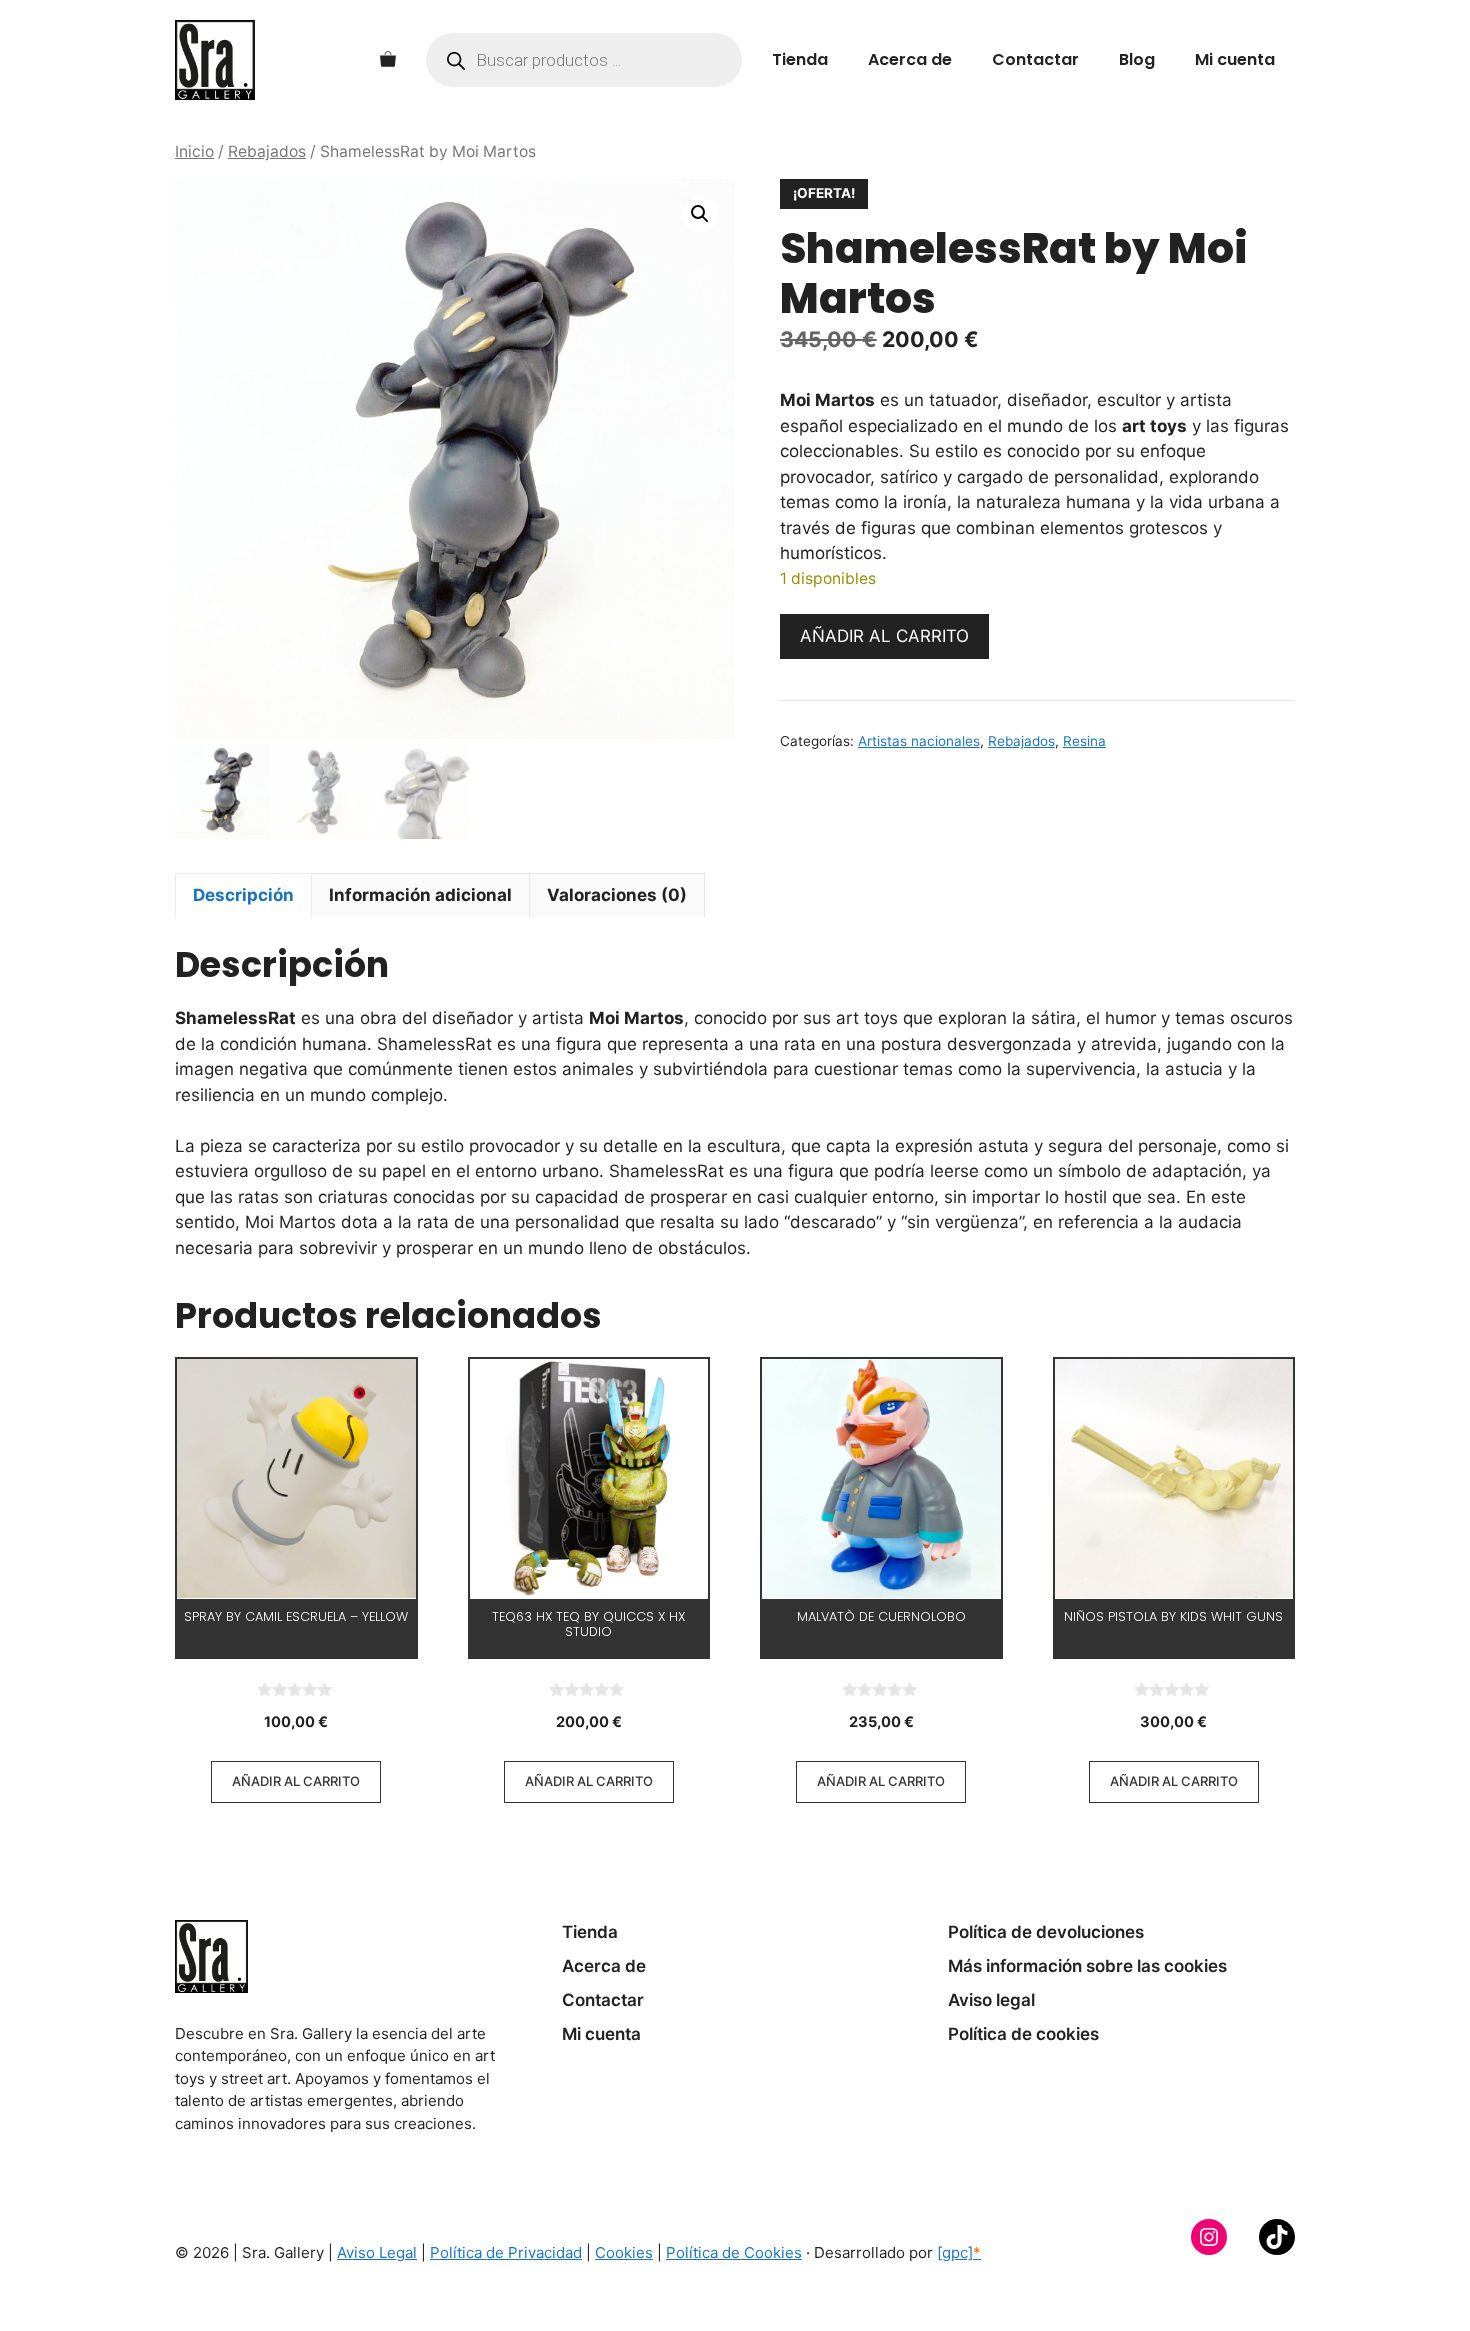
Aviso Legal (377, 2252)
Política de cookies (1023, 2034)
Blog (1137, 59)
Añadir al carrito (884, 636)
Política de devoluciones (1046, 1932)
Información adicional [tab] (420, 895)
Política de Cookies (734, 2252)
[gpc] (959, 2252)
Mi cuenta (1235, 59)
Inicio (194, 151)
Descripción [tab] (243, 895)
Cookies (624, 2252)
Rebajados (267, 151)
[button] (700, 214)
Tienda (800, 59)
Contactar (1035, 59)
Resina (1084, 741)
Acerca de (910, 59)
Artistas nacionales (919, 741)
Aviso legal (991, 2000)
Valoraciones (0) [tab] (617, 895)
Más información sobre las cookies (1087, 1966)
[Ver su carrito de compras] (388, 60)
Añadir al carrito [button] (296, 1781)
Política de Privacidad (506, 2252)
